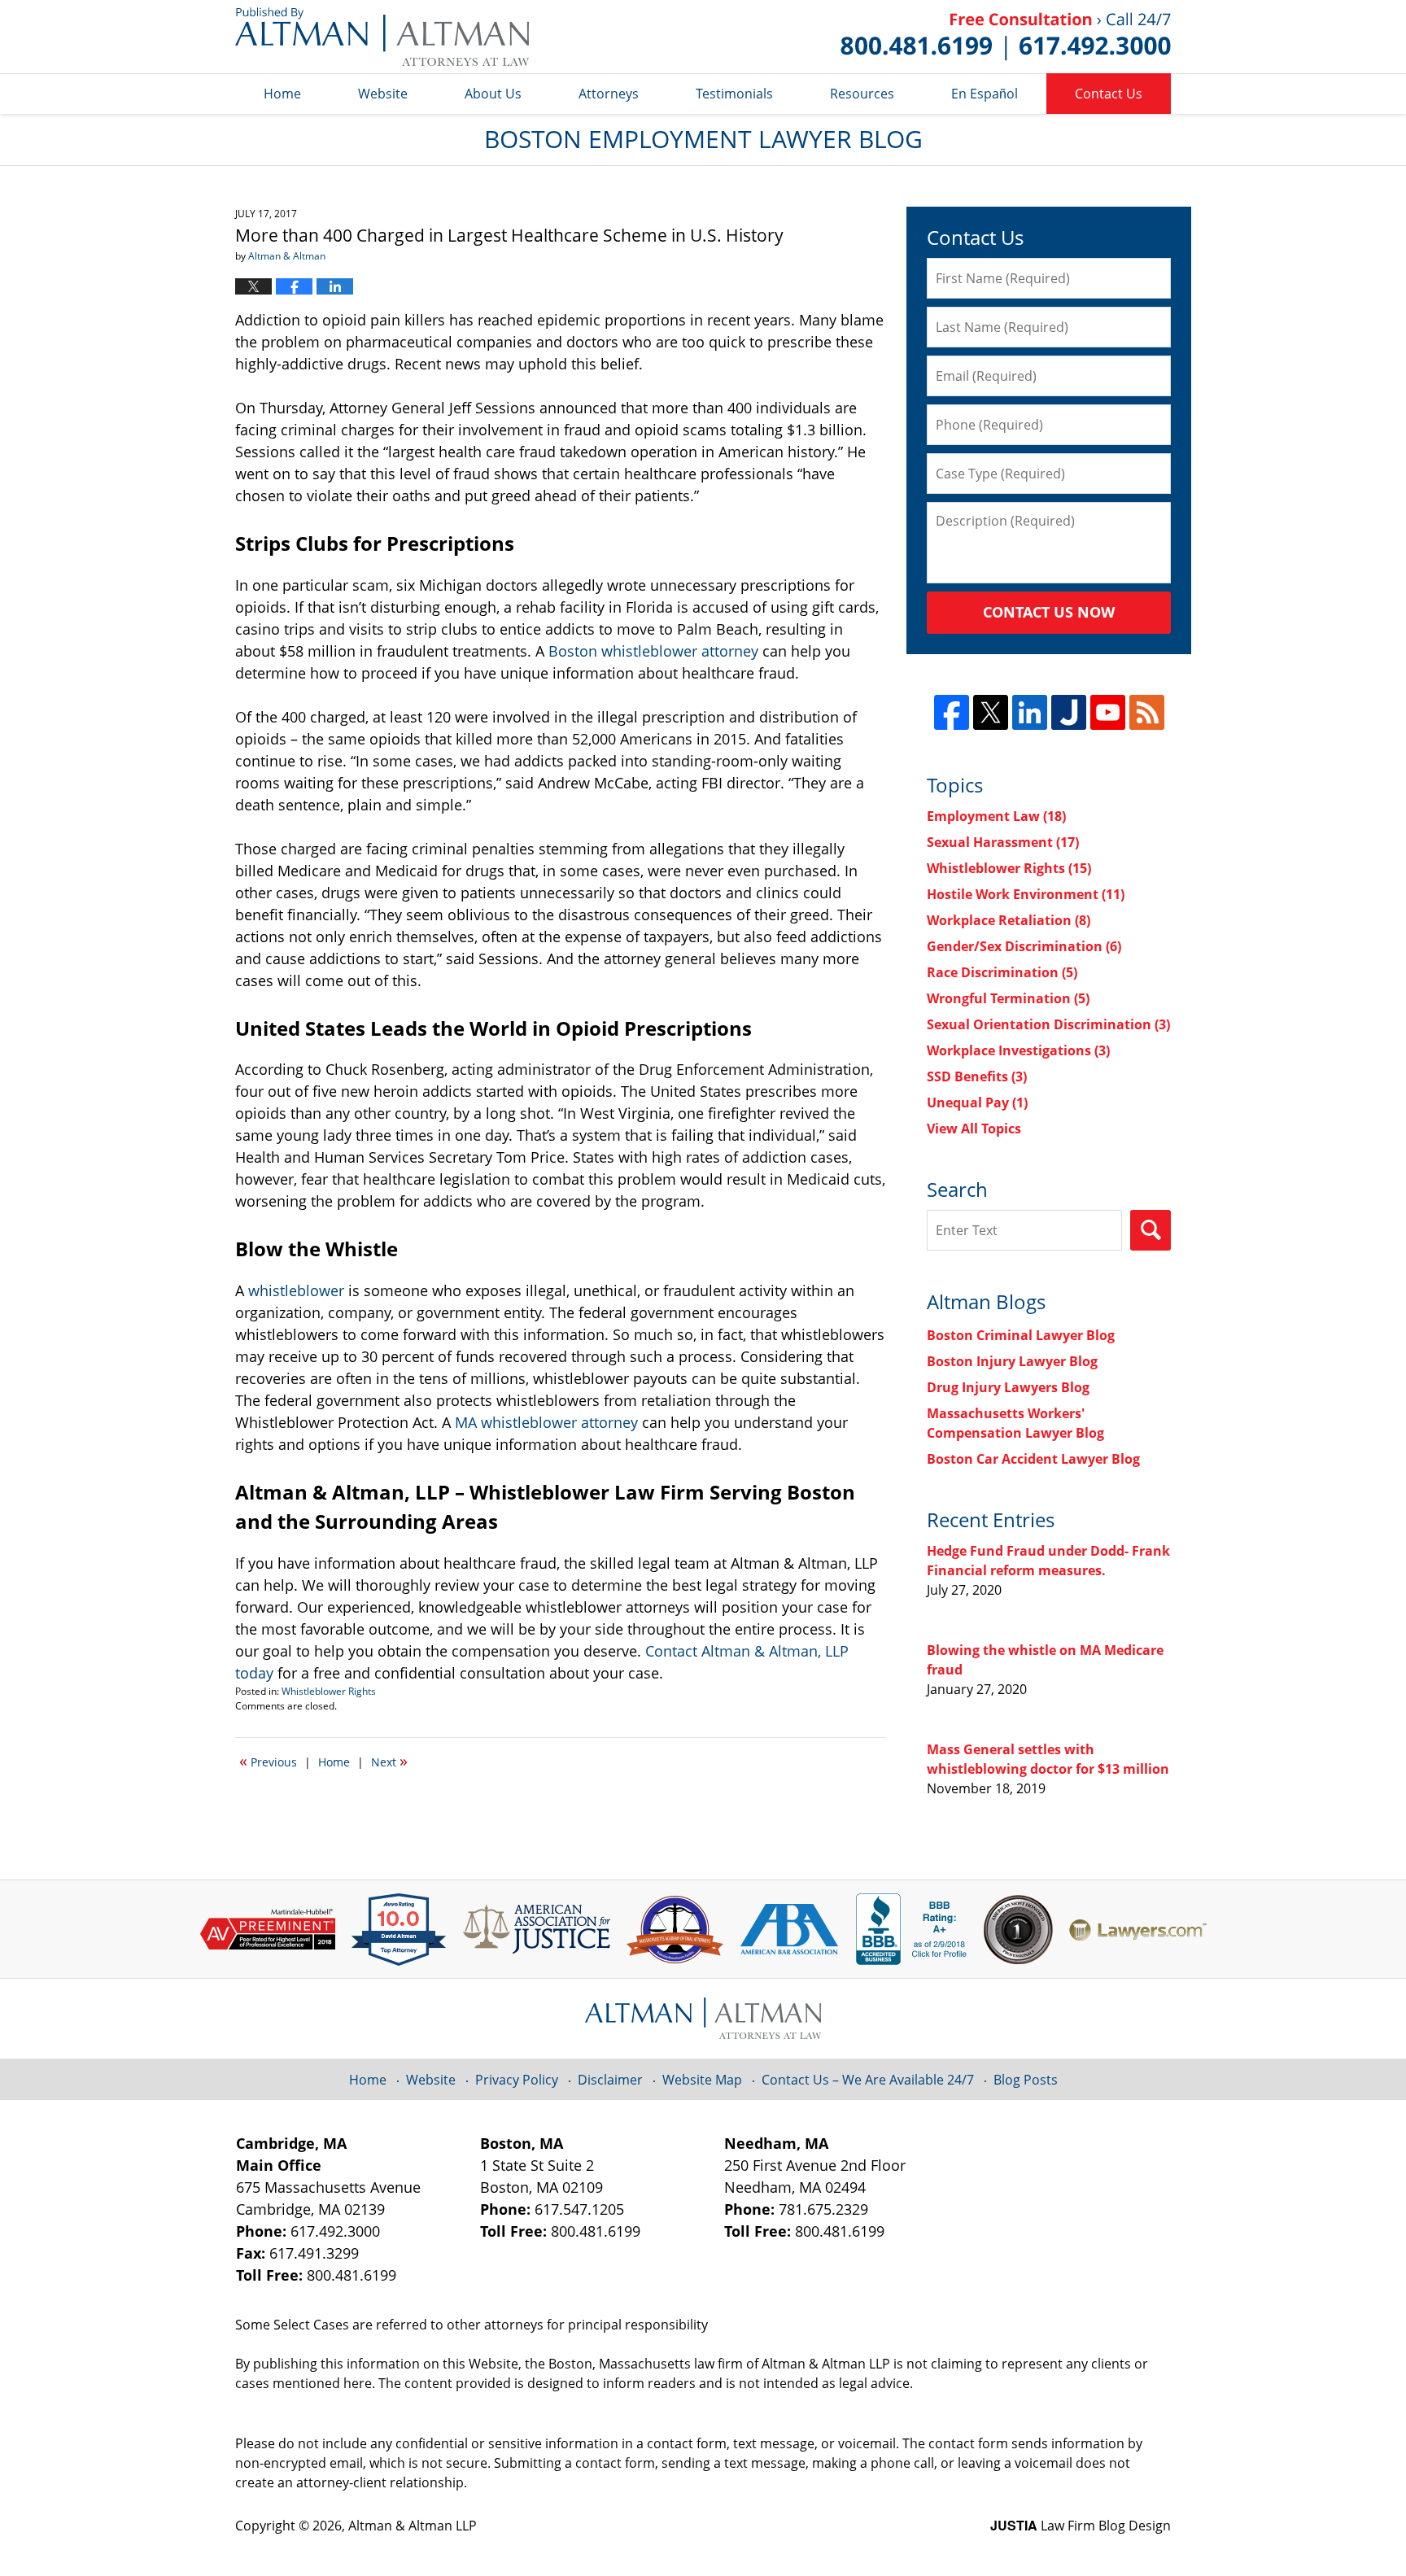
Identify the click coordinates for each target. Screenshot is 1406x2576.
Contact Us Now (1049, 612)
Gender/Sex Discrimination (1024, 946)
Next (389, 1761)
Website (383, 94)
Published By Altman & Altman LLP (1006, 37)
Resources (862, 94)
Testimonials (734, 94)
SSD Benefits (977, 1076)
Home (282, 94)
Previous (268, 1761)
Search (1151, 1230)
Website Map (702, 2080)
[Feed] (1147, 712)
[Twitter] (991, 712)
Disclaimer (610, 2080)
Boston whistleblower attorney (653, 651)
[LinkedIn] (1030, 712)
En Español (985, 94)
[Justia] (1069, 712)
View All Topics (974, 1129)
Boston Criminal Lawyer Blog (1021, 1335)
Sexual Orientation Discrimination (1048, 1024)
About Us (493, 94)
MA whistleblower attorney (546, 1422)
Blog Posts (1026, 2080)
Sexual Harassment (1003, 842)
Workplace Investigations (1018, 1050)
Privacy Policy (517, 2080)
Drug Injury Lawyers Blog (1008, 1387)
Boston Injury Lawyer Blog (1012, 1361)
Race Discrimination (1002, 972)
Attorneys (609, 94)
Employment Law (996, 816)
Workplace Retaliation (1009, 920)
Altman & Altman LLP (413, 2526)
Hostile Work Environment (1026, 894)
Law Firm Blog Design (1081, 2526)
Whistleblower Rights (329, 1691)
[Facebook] (952, 712)
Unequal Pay (977, 1102)
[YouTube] (1108, 712)
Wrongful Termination (1008, 998)
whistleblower (296, 1290)
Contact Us (1109, 94)
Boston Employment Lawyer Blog (382, 37)
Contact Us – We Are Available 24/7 (868, 2080)
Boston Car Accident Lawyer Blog (1033, 1459)
